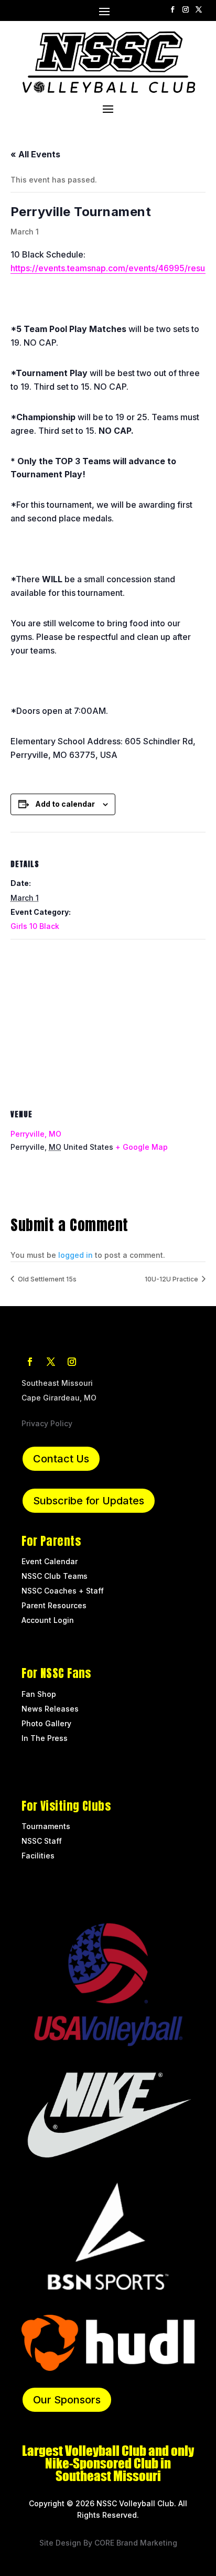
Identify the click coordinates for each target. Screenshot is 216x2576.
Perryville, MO (36, 1134)
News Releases (50, 1709)
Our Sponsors (67, 2400)
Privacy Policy (47, 1423)
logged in (75, 1255)
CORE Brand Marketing (136, 2543)
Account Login (48, 1620)
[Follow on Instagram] (186, 10)
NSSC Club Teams (55, 1576)
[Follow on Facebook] (173, 10)
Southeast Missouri (57, 1383)
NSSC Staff (43, 1841)
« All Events (35, 154)
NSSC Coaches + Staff (63, 1591)
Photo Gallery (46, 1723)
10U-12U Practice (172, 1279)
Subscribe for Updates (89, 1501)
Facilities (38, 1856)
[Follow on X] (199, 10)
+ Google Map (142, 1147)
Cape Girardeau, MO (59, 1398)
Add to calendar (65, 804)
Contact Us (61, 1459)
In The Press (45, 1738)
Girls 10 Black (35, 926)
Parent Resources (54, 1605)
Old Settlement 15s (46, 1279)
